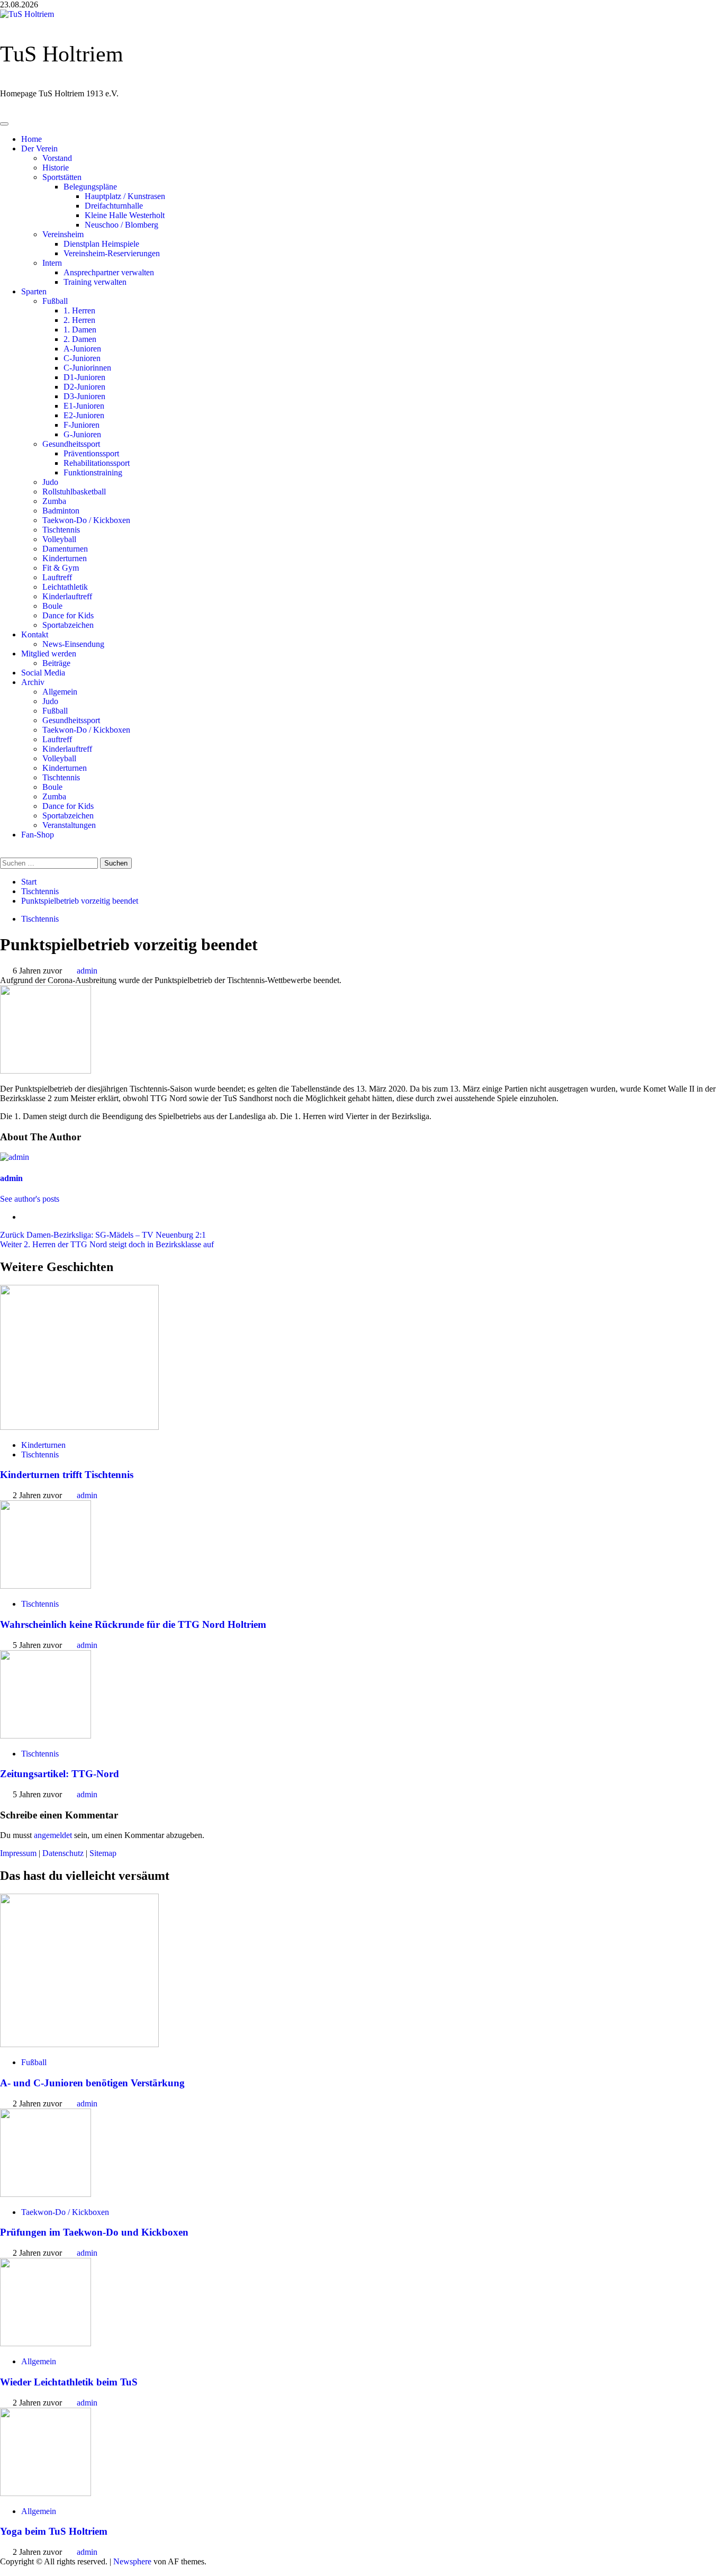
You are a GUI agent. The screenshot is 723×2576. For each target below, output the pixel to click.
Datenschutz (63, 1853)
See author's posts (30, 1199)
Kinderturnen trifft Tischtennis (67, 1475)
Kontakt (35, 634)
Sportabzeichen (68, 625)
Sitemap (103, 1853)
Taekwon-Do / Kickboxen (86, 520)
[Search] (5, 853)
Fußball (55, 301)
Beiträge (56, 663)
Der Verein (39, 148)
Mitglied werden (49, 654)
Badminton (61, 511)
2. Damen (80, 339)
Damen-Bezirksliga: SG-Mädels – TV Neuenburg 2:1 (103, 1235)
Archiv (33, 682)
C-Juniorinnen (87, 368)
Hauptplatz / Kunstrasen (125, 196)
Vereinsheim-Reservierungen (112, 253)
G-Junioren (82, 434)
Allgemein (60, 692)
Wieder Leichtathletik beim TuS (69, 2382)
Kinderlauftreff (67, 596)
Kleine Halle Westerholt (125, 215)
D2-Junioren (84, 387)
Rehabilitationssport (97, 463)
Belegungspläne (90, 187)
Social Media (43, 673)
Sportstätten (62, 177)
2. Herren (79, 320)
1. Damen (80, 330)
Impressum (18, 1853)
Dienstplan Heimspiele (101, 244)
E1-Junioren (84, 406)
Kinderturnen (65, 558)
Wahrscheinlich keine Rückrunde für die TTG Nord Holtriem (133, 1624)
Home (31, 139)
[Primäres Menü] (4, 124)
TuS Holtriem (62, 54)
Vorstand (57, 158)
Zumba (54, 501)
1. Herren (79, 310)
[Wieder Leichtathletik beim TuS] (46, 2343)
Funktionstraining (93, 472)
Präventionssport (91, 453)
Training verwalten (95, 282)
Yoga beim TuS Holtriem (54, 2531)
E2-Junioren (84, 415)
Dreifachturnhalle (114, 206)
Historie (56, 168)
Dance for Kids (68, 615)
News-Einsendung (73, 644)
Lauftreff (57, 577)
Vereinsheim (63, 234)
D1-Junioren (84, 377)
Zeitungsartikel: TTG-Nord (60, 1774)
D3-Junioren (84, 396)
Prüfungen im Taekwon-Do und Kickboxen (94, 2232)
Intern (52, 263)
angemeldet (53, 1835)
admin (87, 971)
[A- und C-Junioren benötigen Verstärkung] (79, 2044)
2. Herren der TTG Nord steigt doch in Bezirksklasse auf (107, 1244)
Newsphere (132, 2561)
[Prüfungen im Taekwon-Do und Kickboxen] (46, 2194)
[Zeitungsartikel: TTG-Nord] (46, 1736)
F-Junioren (82, 425)
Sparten (34, 291)
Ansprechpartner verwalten (109, 272)
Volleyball (59, 539)
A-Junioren (82, 349)
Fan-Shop (38, 835)
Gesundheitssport (71, 444)
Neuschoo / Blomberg (121, 225)
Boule (52, 606)
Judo (50, 482)
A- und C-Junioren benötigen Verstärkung (92, 2083)
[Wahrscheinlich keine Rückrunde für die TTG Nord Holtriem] (46, 1586)
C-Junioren (82, 358)
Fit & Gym (61, 568)
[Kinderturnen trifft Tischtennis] (79, 1427)
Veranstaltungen (69, 825)
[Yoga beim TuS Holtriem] (46, 2493)
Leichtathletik (65, 587)
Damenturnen (65, 549)
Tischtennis (61, 530)
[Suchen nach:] (50, 863)
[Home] (5, 111)
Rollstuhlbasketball (74, 492)
